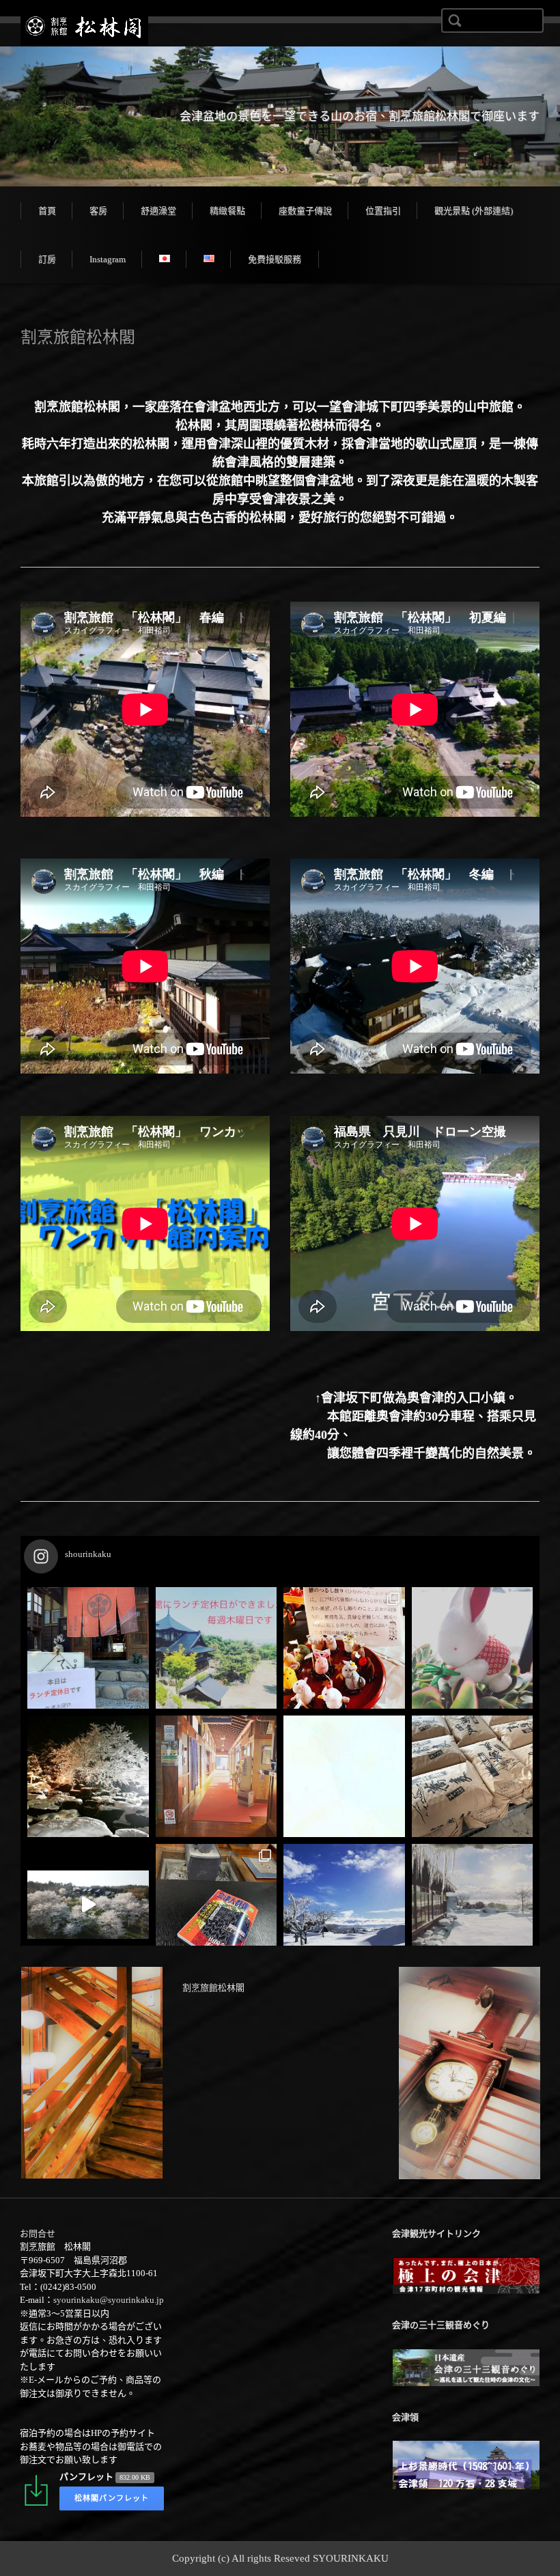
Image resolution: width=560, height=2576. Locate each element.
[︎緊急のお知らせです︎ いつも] (344, 1776)
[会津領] (466, 2487)
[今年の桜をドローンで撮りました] (88, 1905)
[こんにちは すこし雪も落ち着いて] (216, 1905)
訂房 (47, 259)
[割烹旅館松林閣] (84, 27)
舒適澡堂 (158, 211)
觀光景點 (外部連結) (474, 211)
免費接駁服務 (275, 259)
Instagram (108, 259)
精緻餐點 (227, 211)
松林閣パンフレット (112, 2498)
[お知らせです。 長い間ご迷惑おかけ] (216, 1776)
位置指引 (383, 211)
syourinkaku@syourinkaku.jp (109, 2300)
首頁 (47, 211)
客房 (98, 211)
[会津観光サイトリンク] (466, 2292)
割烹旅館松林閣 (213, 1988)
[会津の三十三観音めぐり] (466, 2384)
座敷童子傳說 (305, 211)
